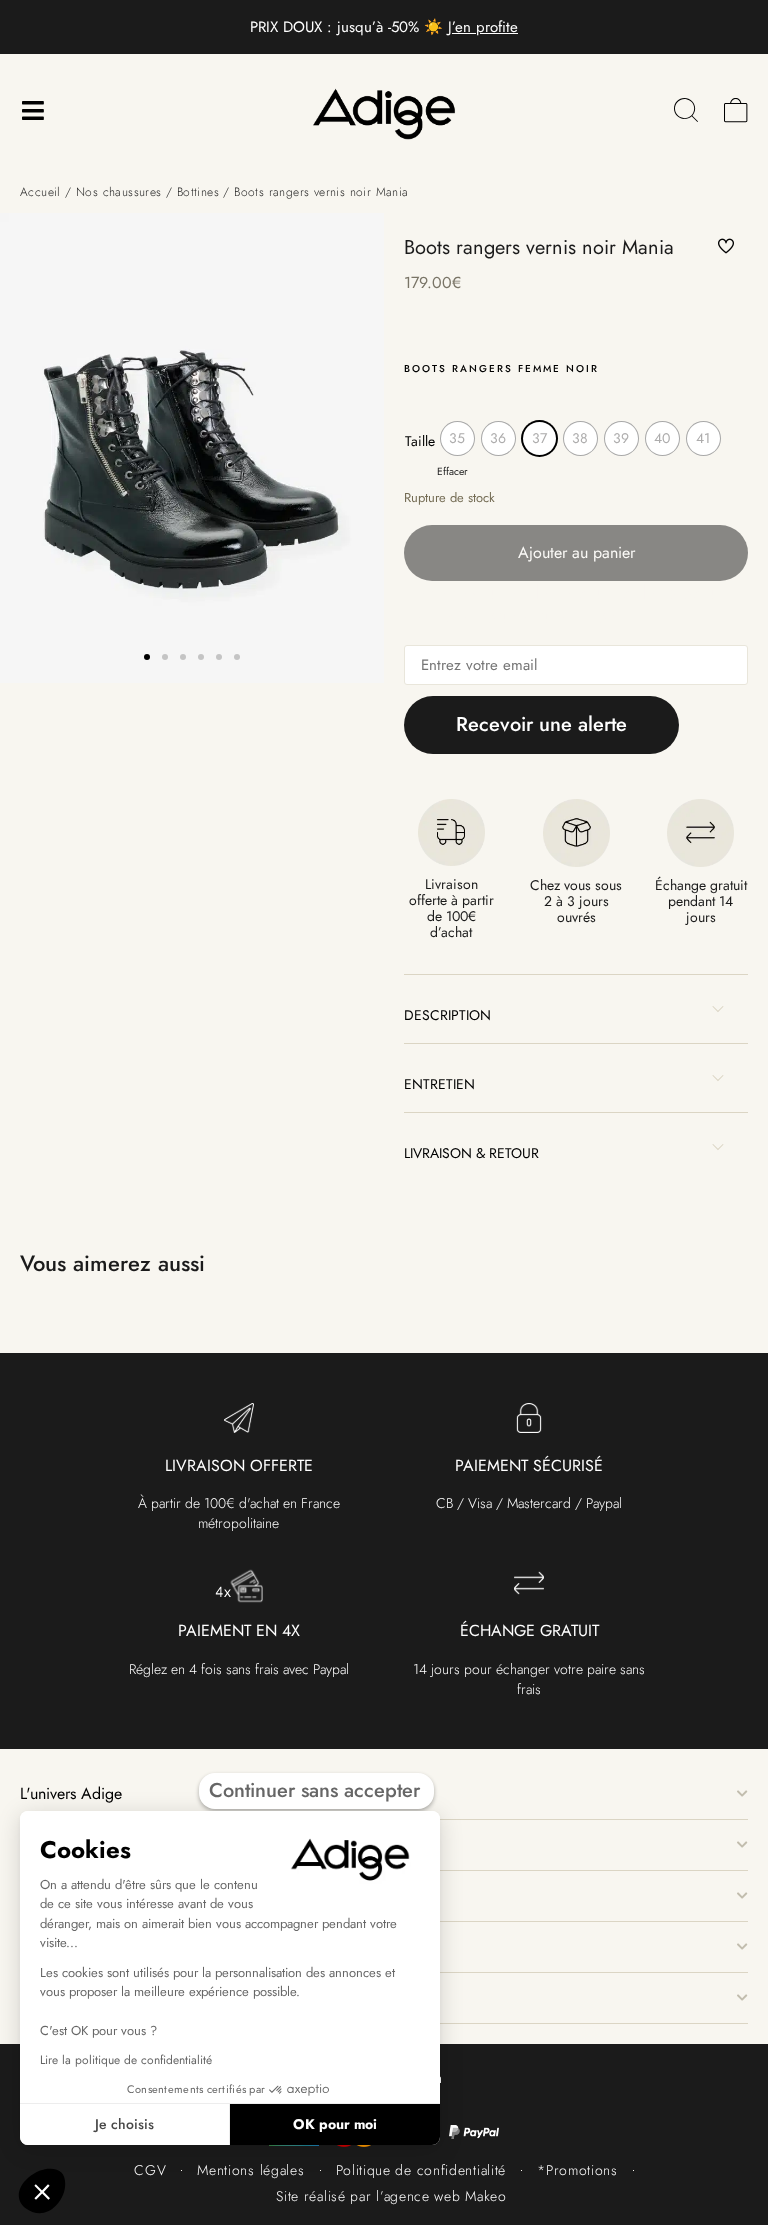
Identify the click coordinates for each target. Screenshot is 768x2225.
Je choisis (124, 2124)
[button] (147, 657)
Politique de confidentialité (421, 2170)
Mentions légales (250, 2170)
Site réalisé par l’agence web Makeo (391, 2196)
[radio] (457, 438)
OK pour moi (335, 2124)
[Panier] (736, 110)
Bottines (198, 192)
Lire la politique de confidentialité (126, 2060)
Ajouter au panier (576, 552)
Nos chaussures (119, 192)
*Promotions (577, 2170)
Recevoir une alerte (541, 724)
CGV (150, 2170)
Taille (420, 441)
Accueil (40, 192)
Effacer (452, 471)
